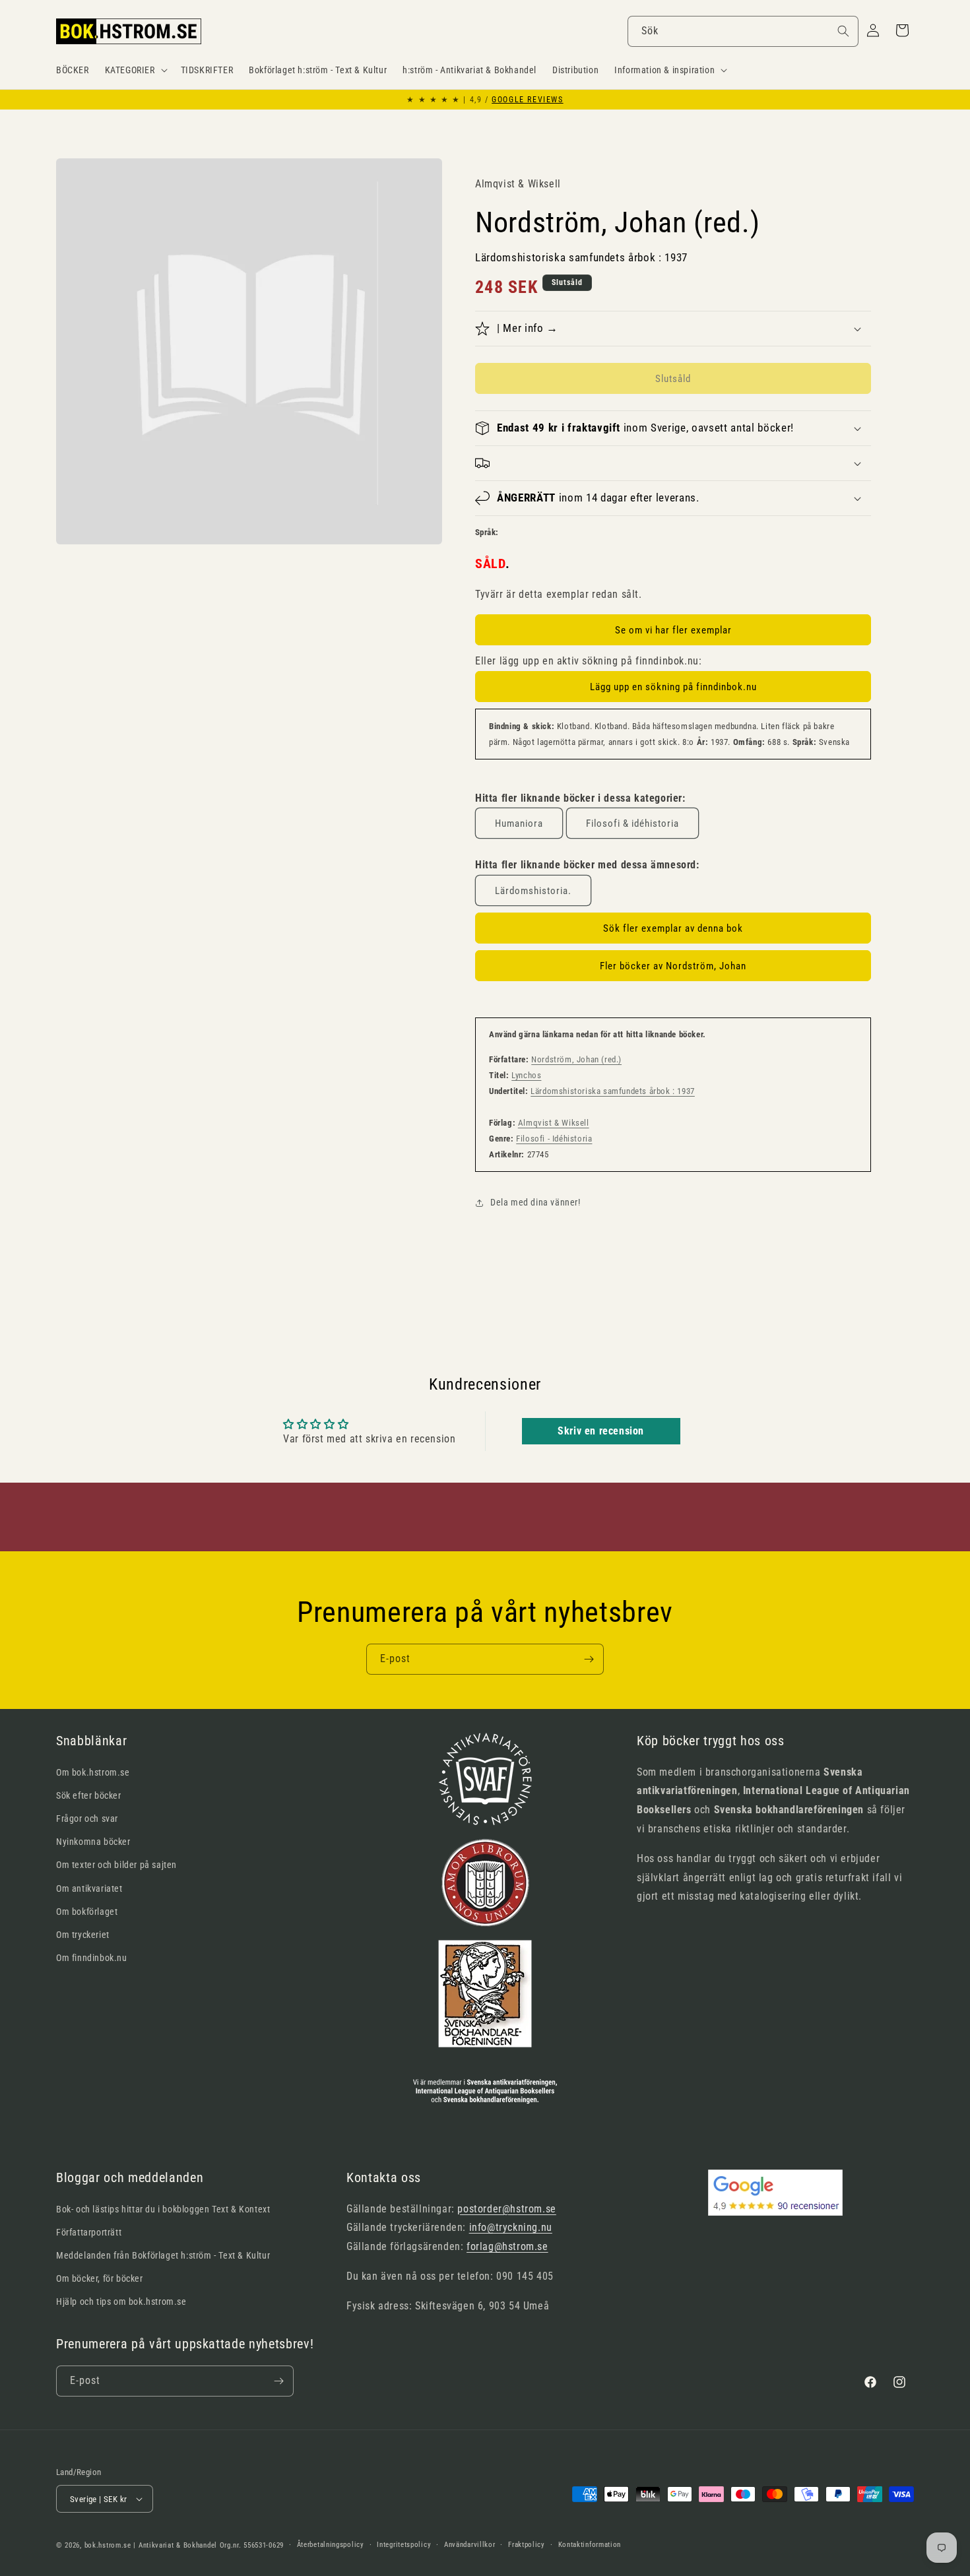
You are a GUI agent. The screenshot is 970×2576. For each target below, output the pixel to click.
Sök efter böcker (89, 1795)
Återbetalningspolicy (331, 2545)
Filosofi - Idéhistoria (554, 1139)
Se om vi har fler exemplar (673, 630)
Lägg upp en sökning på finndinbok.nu (673, 687)
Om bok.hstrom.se (93, 1772)
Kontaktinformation (590, 2545)
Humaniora (519, 823)
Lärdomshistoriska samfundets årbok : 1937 (613, 1091)
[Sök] (843, 31)
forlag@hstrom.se (507, 2246)
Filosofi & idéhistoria (632, 823)
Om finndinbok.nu (92, 1958)
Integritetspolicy (404, 2545)
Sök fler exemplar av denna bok (673, 928)
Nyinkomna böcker (93, 1842)
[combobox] (743, 31)
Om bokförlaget (87, 1912)
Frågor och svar (87, 1819)
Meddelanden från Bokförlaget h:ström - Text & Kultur (163, 2255)
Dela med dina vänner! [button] (535, 1202)
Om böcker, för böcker (100, 2278)
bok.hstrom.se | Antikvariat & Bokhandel (151, 2545)
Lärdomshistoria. (533, 891)
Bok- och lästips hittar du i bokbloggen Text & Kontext (163, 2209)
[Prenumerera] (589, 1659)
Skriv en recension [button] (601, 1431)
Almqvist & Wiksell (554, 1123)
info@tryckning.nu (511, 2227)
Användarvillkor (470, 2545)
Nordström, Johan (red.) (576, 1059)
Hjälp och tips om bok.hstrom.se (121, 2302)
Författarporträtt (89, 2232)
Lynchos (526, 1075)
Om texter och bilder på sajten (116, 1865)
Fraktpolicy (527, 2545)
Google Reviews (527, 100)
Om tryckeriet (83, 1935)
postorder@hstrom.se (506, 2209)
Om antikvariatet (89, 1888)
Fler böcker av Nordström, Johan (673, 966)
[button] (135, 70)
